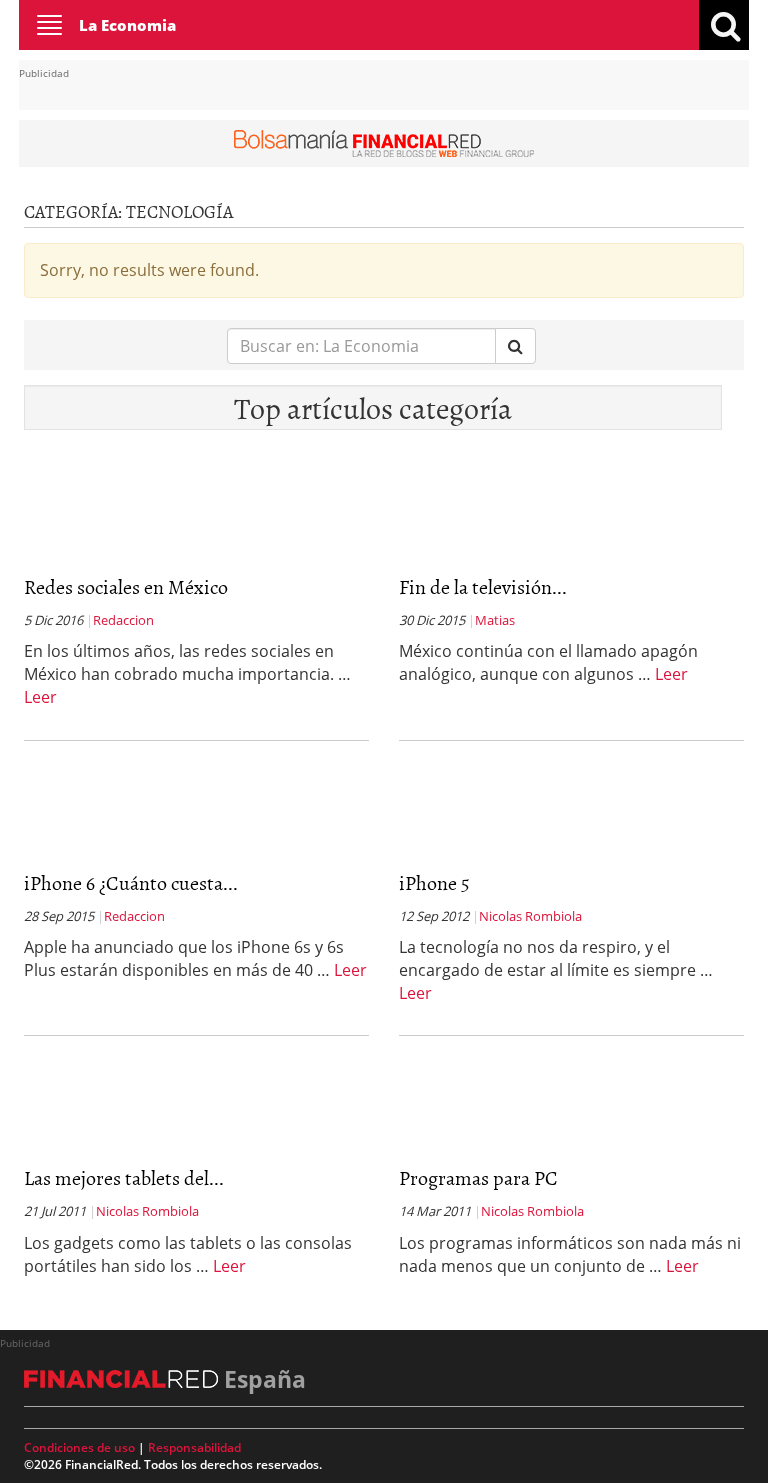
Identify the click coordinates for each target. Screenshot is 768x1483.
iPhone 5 (434, 882)
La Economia (127, 25)
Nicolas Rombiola (530, 916)
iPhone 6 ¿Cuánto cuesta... (131, 882)
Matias (495, 620)
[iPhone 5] (499, 854)
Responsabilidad (194, 1447)
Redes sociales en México (126, 586)
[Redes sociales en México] (124, 558)
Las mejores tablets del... (124, 1177)
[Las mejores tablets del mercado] (124, 1149)
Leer (40, 697)
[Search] (515, 346)
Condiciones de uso (79, 1447)
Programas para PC (478, 1177)
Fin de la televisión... (483, 586)
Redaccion (123, 620)
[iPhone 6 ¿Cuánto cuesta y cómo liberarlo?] (124, 854)
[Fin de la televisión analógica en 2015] (499, 558)
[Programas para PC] (499, 1149)
